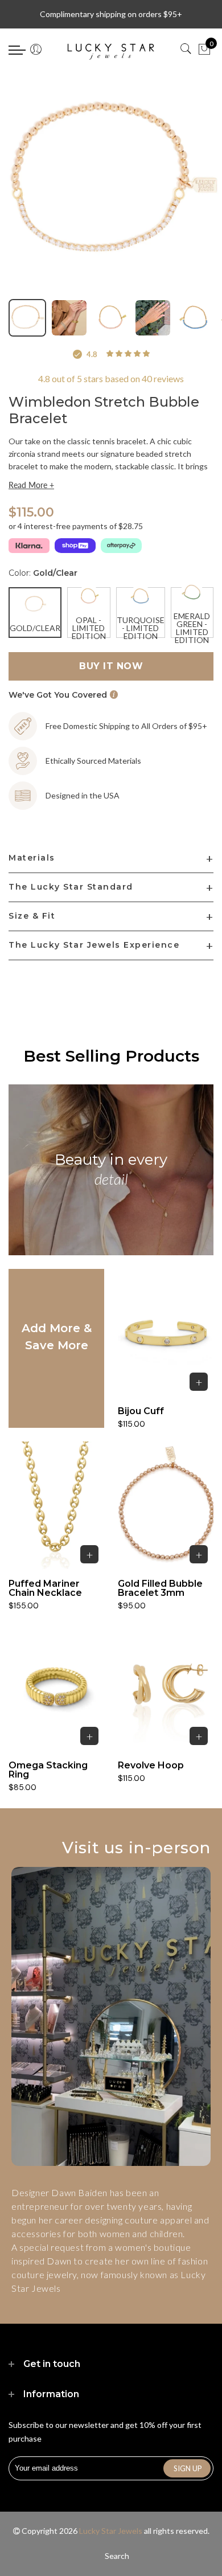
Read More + (31, 485)
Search (117, 2556)
